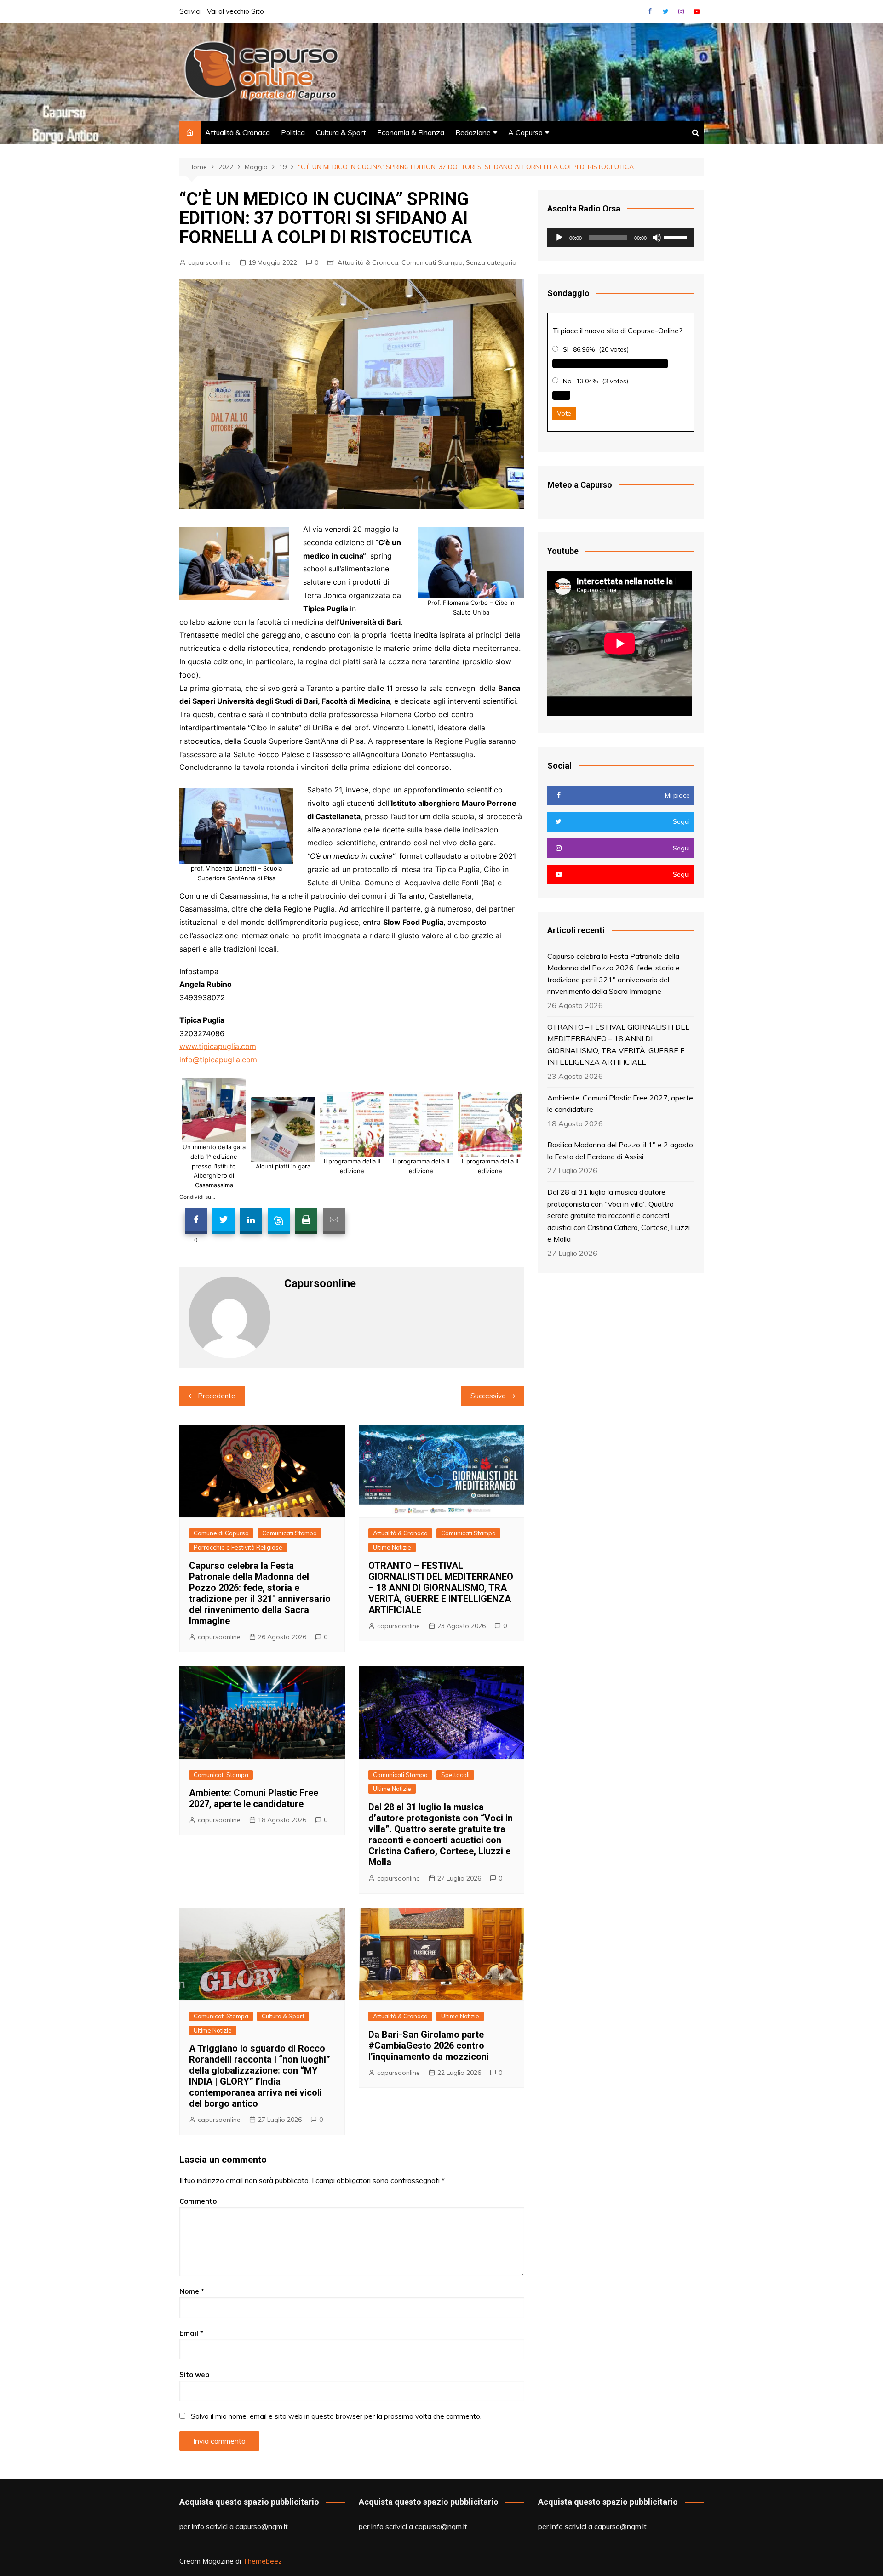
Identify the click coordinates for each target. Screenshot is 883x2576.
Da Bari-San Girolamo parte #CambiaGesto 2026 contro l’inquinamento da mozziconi (429, 2046)
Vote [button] (564, 413)
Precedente (217, 1396)
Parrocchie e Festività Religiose (238, 1547)
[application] (621, 238)
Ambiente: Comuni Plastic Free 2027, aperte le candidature (254, 1798)
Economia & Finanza (411, 132)
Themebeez (262, 2561)
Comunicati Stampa (432, 262)
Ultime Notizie (392, 1547)
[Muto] (657, 238)
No (567, 381)
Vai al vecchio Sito (235, 11)
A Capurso (525, 132)
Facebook (650, 11)
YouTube (697, 11)
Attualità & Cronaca (238, 132)
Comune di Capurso (221, 1533)
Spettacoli (455, 1775)
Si (566, 349)
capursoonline (209, 262)
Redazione (473, 132)
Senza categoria (491, 262)
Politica (293, 132)
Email (191, 2333)
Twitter (665, 11)
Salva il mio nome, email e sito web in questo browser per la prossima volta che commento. (336, 2416)
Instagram (681, 11)
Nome (192, 2291)
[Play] (559, 238)
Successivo (488, 1396)
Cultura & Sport (341, 132)
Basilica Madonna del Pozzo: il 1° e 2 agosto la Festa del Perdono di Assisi (620, 1151)
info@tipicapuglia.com (218, 1060)
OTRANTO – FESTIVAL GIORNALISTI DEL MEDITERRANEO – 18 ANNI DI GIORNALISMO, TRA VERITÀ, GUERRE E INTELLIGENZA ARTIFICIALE (441, 1588)
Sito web (194, 2374)
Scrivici (190, 11)
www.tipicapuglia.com (218, 1046)
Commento (198, 2201)
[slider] (677, 237)
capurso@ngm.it (262, 2526)
